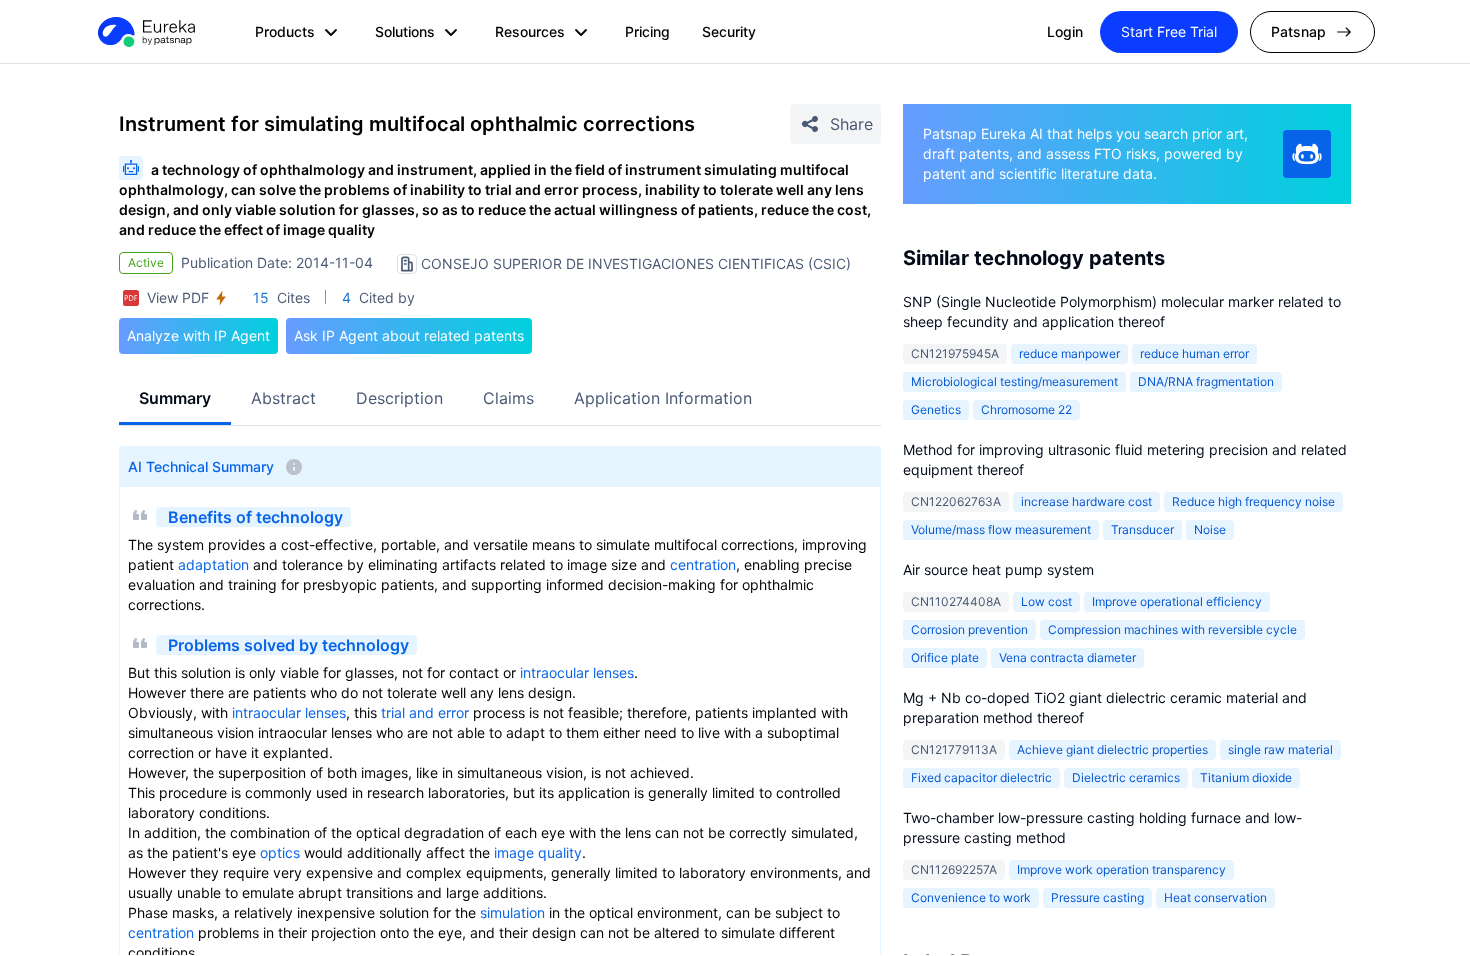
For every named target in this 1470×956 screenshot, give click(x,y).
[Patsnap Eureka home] (145, 32)
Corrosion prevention (969, 629)
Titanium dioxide (1246, 777)
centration (703, 564)
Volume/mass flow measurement (1001, 529)
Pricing (647, 31)
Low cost (1046, 601)
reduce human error (1194, 353)
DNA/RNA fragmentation (1206, 381)
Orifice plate (945, 657)
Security (729, 31)
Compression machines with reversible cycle (1172, 629)
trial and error (425, 712)
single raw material (1280, 749)
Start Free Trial (1169, 31)
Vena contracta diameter (1067, 657)
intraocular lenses (577, 672)
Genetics (936, 409)
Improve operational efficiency (1177, 601)
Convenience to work (971, 897)
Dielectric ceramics (1126, 777)
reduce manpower (1069, 353)
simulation (512, 912)
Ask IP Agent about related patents (409, 335)
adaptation (213, 564)
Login (1065, 31)
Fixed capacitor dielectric (981, 777)
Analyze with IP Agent (198, 335)
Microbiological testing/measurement (1014, 381)
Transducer (1142, 529)
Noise (1210, 529)
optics (280, 852)
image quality (538, 852)
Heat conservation (1215, 897)
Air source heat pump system (998, 569)
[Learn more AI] (1307, 154)
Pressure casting (1097, 897)
